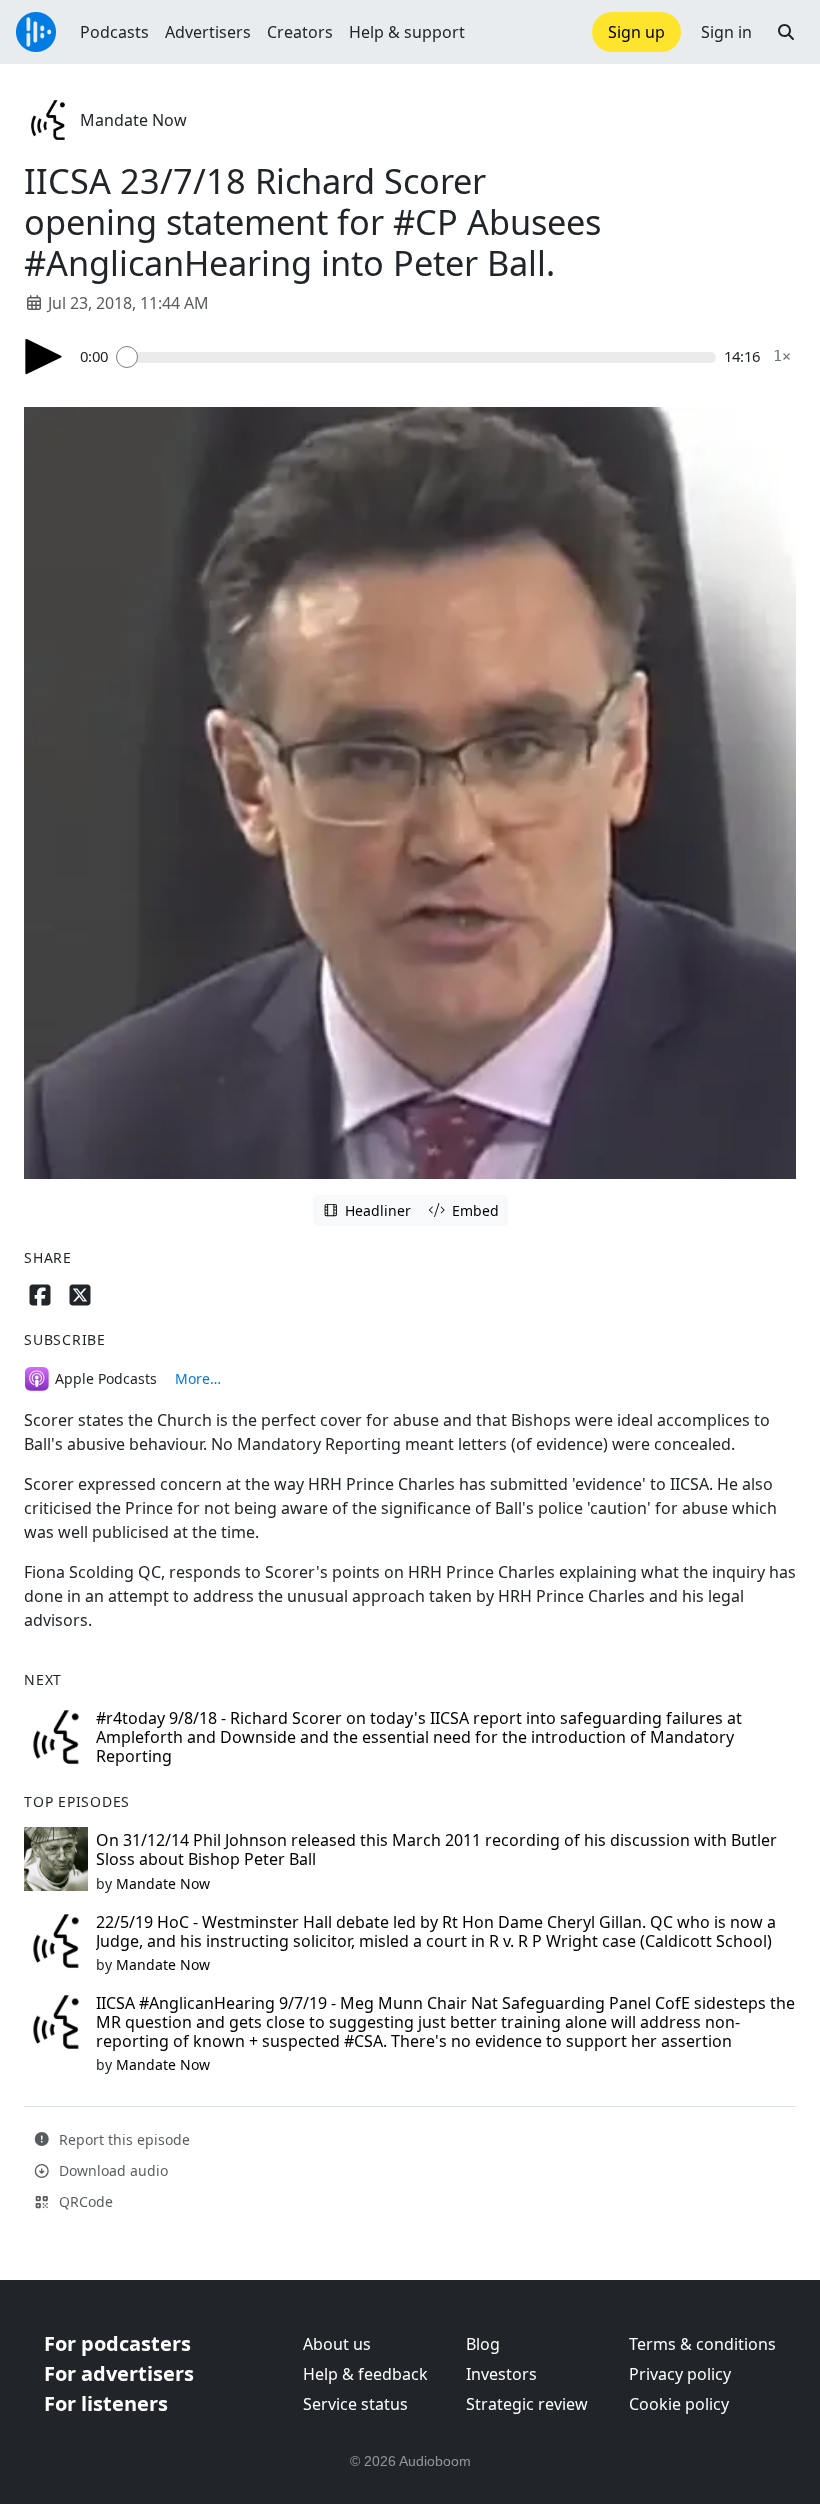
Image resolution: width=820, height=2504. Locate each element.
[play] (44, 356)
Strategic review (527, 2404)
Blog (483, 2344)
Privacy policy (680, 2374)
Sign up (636, 32)
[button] (786, 32)
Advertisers (208, 32)
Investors (501, 2374)
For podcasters (117, 2343)
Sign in (726, 32)
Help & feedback (365, 2374)
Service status (355, 2404)
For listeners (106, 2403)
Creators (300, 32)
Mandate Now (133, 120)
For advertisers (119, 2373)
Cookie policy (679, 2404)
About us (337, 2344)
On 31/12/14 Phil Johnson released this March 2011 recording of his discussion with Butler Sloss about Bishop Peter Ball (436, 1849)
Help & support (407, 32)
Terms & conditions (702, 2344)
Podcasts (114, 32)
